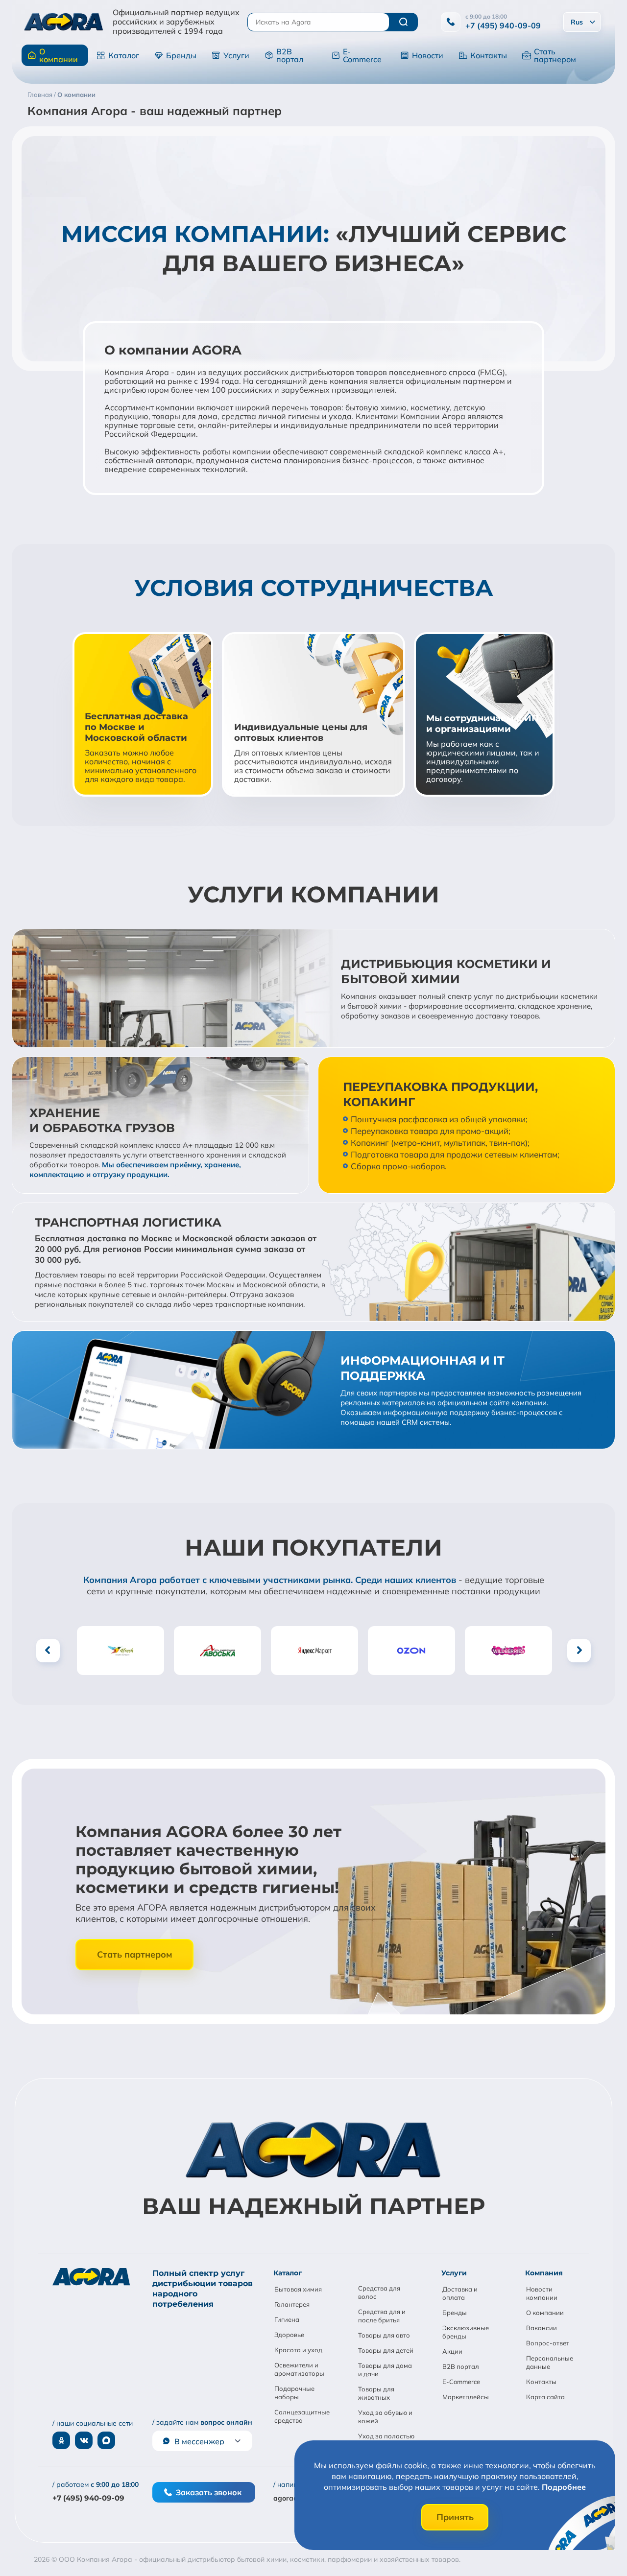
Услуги (236, 55)
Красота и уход (298, 2350)
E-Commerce (362, 55)
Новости (428, 55)
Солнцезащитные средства (302, 2416)
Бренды (181, 55)
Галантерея (292, 2304)
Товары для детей (386, 2350)
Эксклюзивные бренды (466, 2332)
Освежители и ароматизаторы (299, 2369)
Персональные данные (550, 2362)
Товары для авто (384, 2335)
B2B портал (290, 55)
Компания (544, 2273)
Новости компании (542, 2293)
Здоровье (289, 2335)
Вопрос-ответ (548, 2343)
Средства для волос (379, 2292)
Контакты (489, 55)
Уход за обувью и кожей (385, 2417)
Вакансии (542, 2328)
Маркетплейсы (466, 2397)
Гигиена (287, 2319)
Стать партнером (555, 55)
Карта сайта (545, 2397)
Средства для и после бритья (382, 2316)
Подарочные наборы (294, 2393)
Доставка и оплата (460, 2293)
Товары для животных (376, 2393)
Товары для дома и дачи (385, 2370)
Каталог (124, 55)
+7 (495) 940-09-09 (503, 25)
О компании (59, 55)
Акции (452, 2351)
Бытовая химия (298, 2289)
